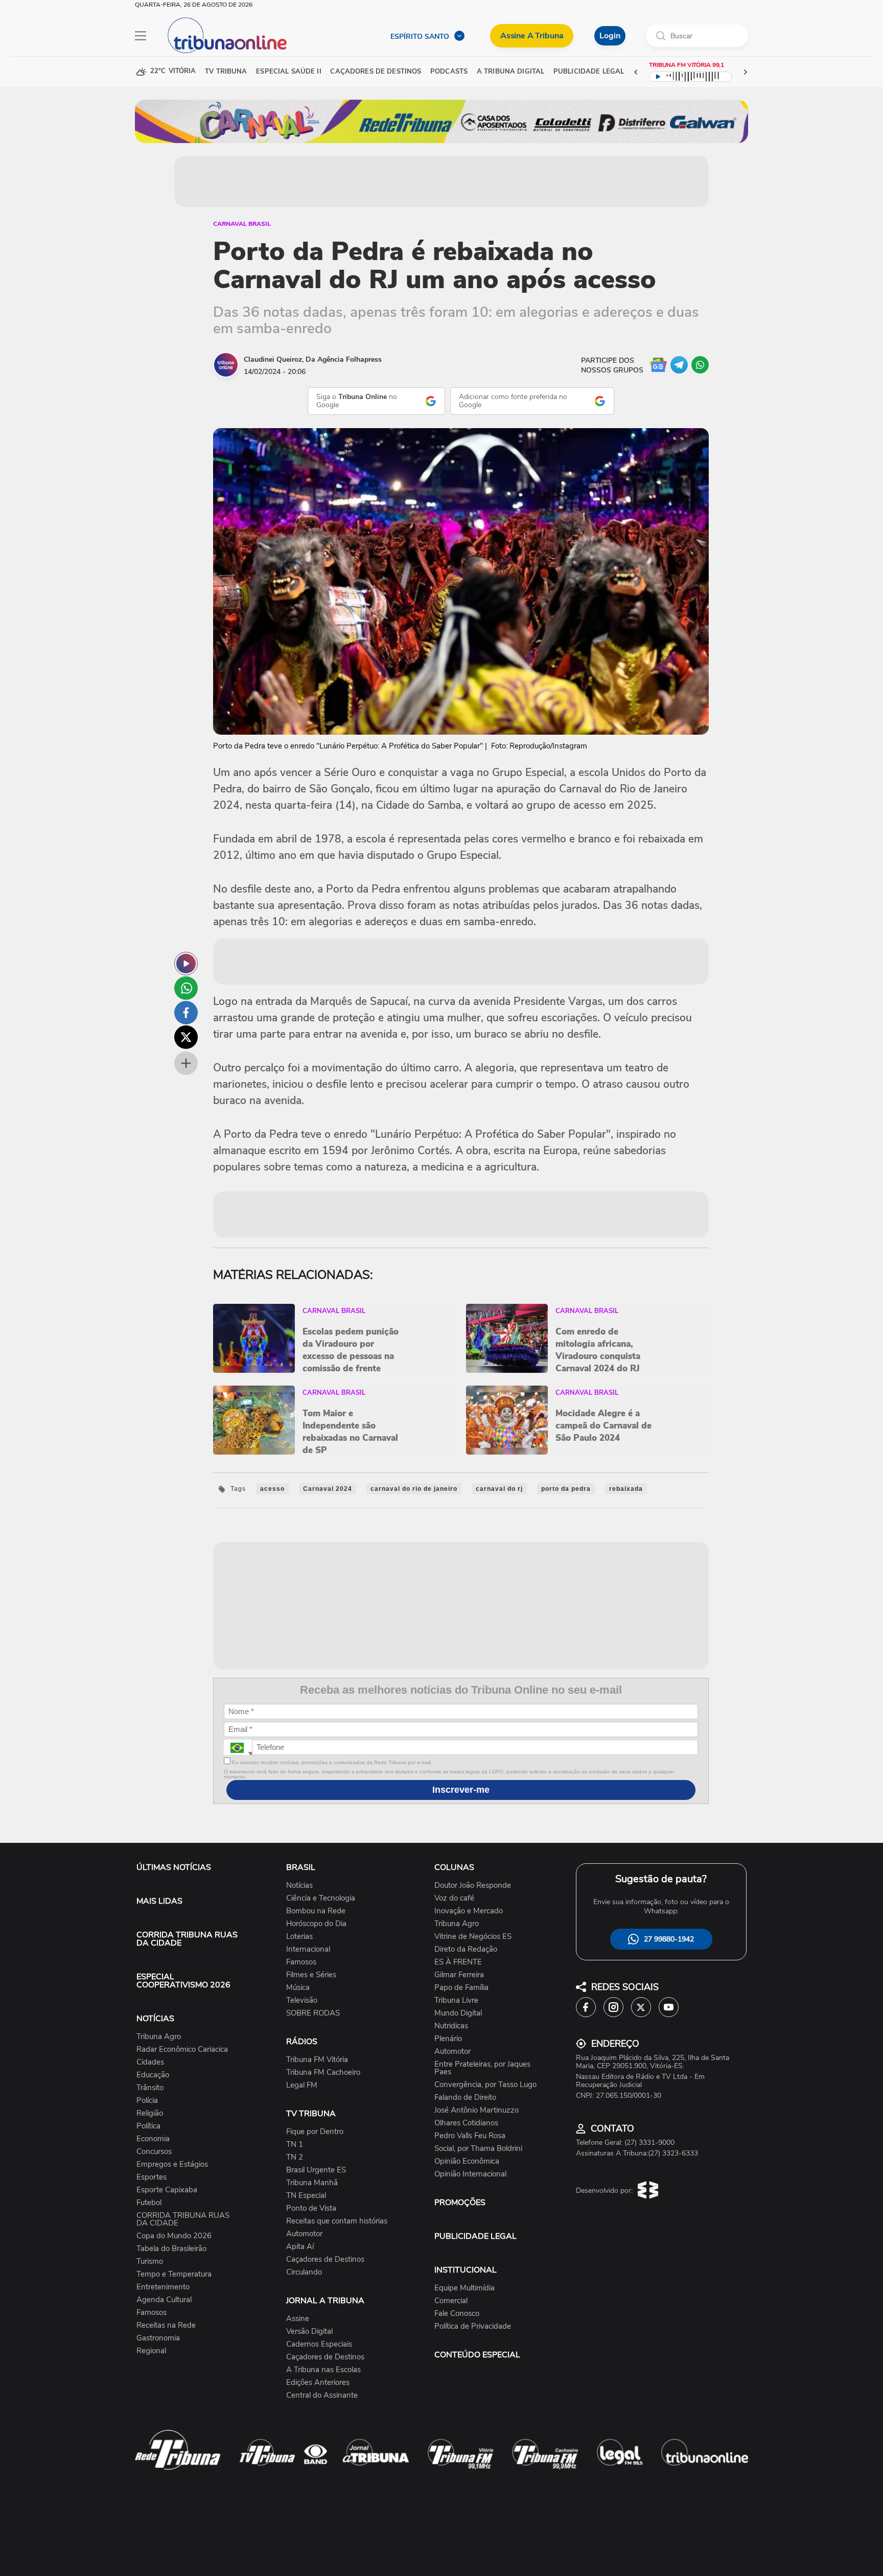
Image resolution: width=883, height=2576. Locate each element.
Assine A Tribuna (532, 36)
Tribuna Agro (159, 2037)
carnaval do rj (499, 1489)
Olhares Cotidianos (466, 2123)
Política (148, 2126)
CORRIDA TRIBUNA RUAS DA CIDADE (187, 1939)
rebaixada (626, 1489)
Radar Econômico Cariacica (182, 2050)
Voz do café (454, 1898)
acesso (272, 1489)
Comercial (451, 2301)
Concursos (154, 2152)
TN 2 (295, 2157)
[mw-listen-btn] (186, 964)
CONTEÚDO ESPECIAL (477, 2355)
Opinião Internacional (470, 2174)
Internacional (308, 1949)
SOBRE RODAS (313, 2013)
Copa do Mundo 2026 (174, 2236)
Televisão (302, 2000)
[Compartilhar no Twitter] (186, 1037)
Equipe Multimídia (464, 2288)
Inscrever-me (461, 1790)
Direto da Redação (466, 1949)
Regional (151, 2351)
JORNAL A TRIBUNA (325, 2301)
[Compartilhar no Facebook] (186, 1013)
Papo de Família (461, 1988)
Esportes (152, 2177)
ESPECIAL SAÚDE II (288, 72)
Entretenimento (163, 2287)
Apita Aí (300, 2247)
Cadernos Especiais (319, 2344)
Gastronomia (158, 2338)
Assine (298, 2319)
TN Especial (306, 2196)
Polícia (147, 2101)
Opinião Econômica (467, 2161)
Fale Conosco (457, 2314)
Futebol (149, 2203)
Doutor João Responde (473, 1886)
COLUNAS (454, 1867)
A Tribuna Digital (510, 72)
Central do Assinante (322, 2395)
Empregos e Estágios (172, 2164)
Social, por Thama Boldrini (478, 2149)
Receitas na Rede (166, 2325)
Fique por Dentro (315, 2132)
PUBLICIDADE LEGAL (475, 2236)
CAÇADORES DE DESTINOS (376, 72)
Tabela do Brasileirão (171, 2249)
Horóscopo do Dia (316, 1924)
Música (298, 1988)
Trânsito (150, 2088)
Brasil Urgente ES (316, 2170)
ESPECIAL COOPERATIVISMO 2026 (183, 1981)
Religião (150, 2113)
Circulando (304, 2272)
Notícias (299, 1886)
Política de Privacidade (473, 2326)
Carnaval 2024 (328, 1489)
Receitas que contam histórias (337, 2221)
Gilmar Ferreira (459, 1975)
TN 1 (295, 2145)
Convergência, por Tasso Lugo (485, 2085)
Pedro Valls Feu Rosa (470, 2136)
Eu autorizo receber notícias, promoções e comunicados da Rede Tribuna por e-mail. (331, 1762)
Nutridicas (451, 2026)
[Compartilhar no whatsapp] (186, 988)
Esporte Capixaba (167, 2190)
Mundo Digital (458, 2013)
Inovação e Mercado (469, 1911)
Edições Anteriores (318, 2383)
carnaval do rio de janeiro (414, 1489)
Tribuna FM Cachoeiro (323, 2072)
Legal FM (302, 2085)
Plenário (448, 2039)
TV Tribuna (226, 72)
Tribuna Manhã (312, 2183)
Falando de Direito (465, 2098)
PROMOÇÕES (460, 2203)
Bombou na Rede (316, 1911)
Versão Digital (309, 2332)
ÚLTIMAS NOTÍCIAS (174, 1867)
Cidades (150, 2062)
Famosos (152, 2313)
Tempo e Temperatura (174, 2274)
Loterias (299, 1937)
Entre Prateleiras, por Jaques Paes (482, 2068)
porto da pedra (566, 1489)
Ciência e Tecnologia (321, 1898)
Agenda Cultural (164, 2300)
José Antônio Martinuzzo (477, 2110)
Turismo (150, 2262)
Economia (153, 2139)
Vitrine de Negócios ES (473, 1937)
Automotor (304, 2234)
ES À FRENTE (458, 1962)
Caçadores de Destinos (325, 2259)
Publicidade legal (589, 72)
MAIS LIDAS (159, 1901)
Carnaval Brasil (242, 224)
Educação (153, 2075)
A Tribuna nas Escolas (323, 2370)
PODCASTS (449, 72)
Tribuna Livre (456, 2000)
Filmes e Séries (311, 1975)
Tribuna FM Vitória (317, 2060)
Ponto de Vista (311, 2208)
